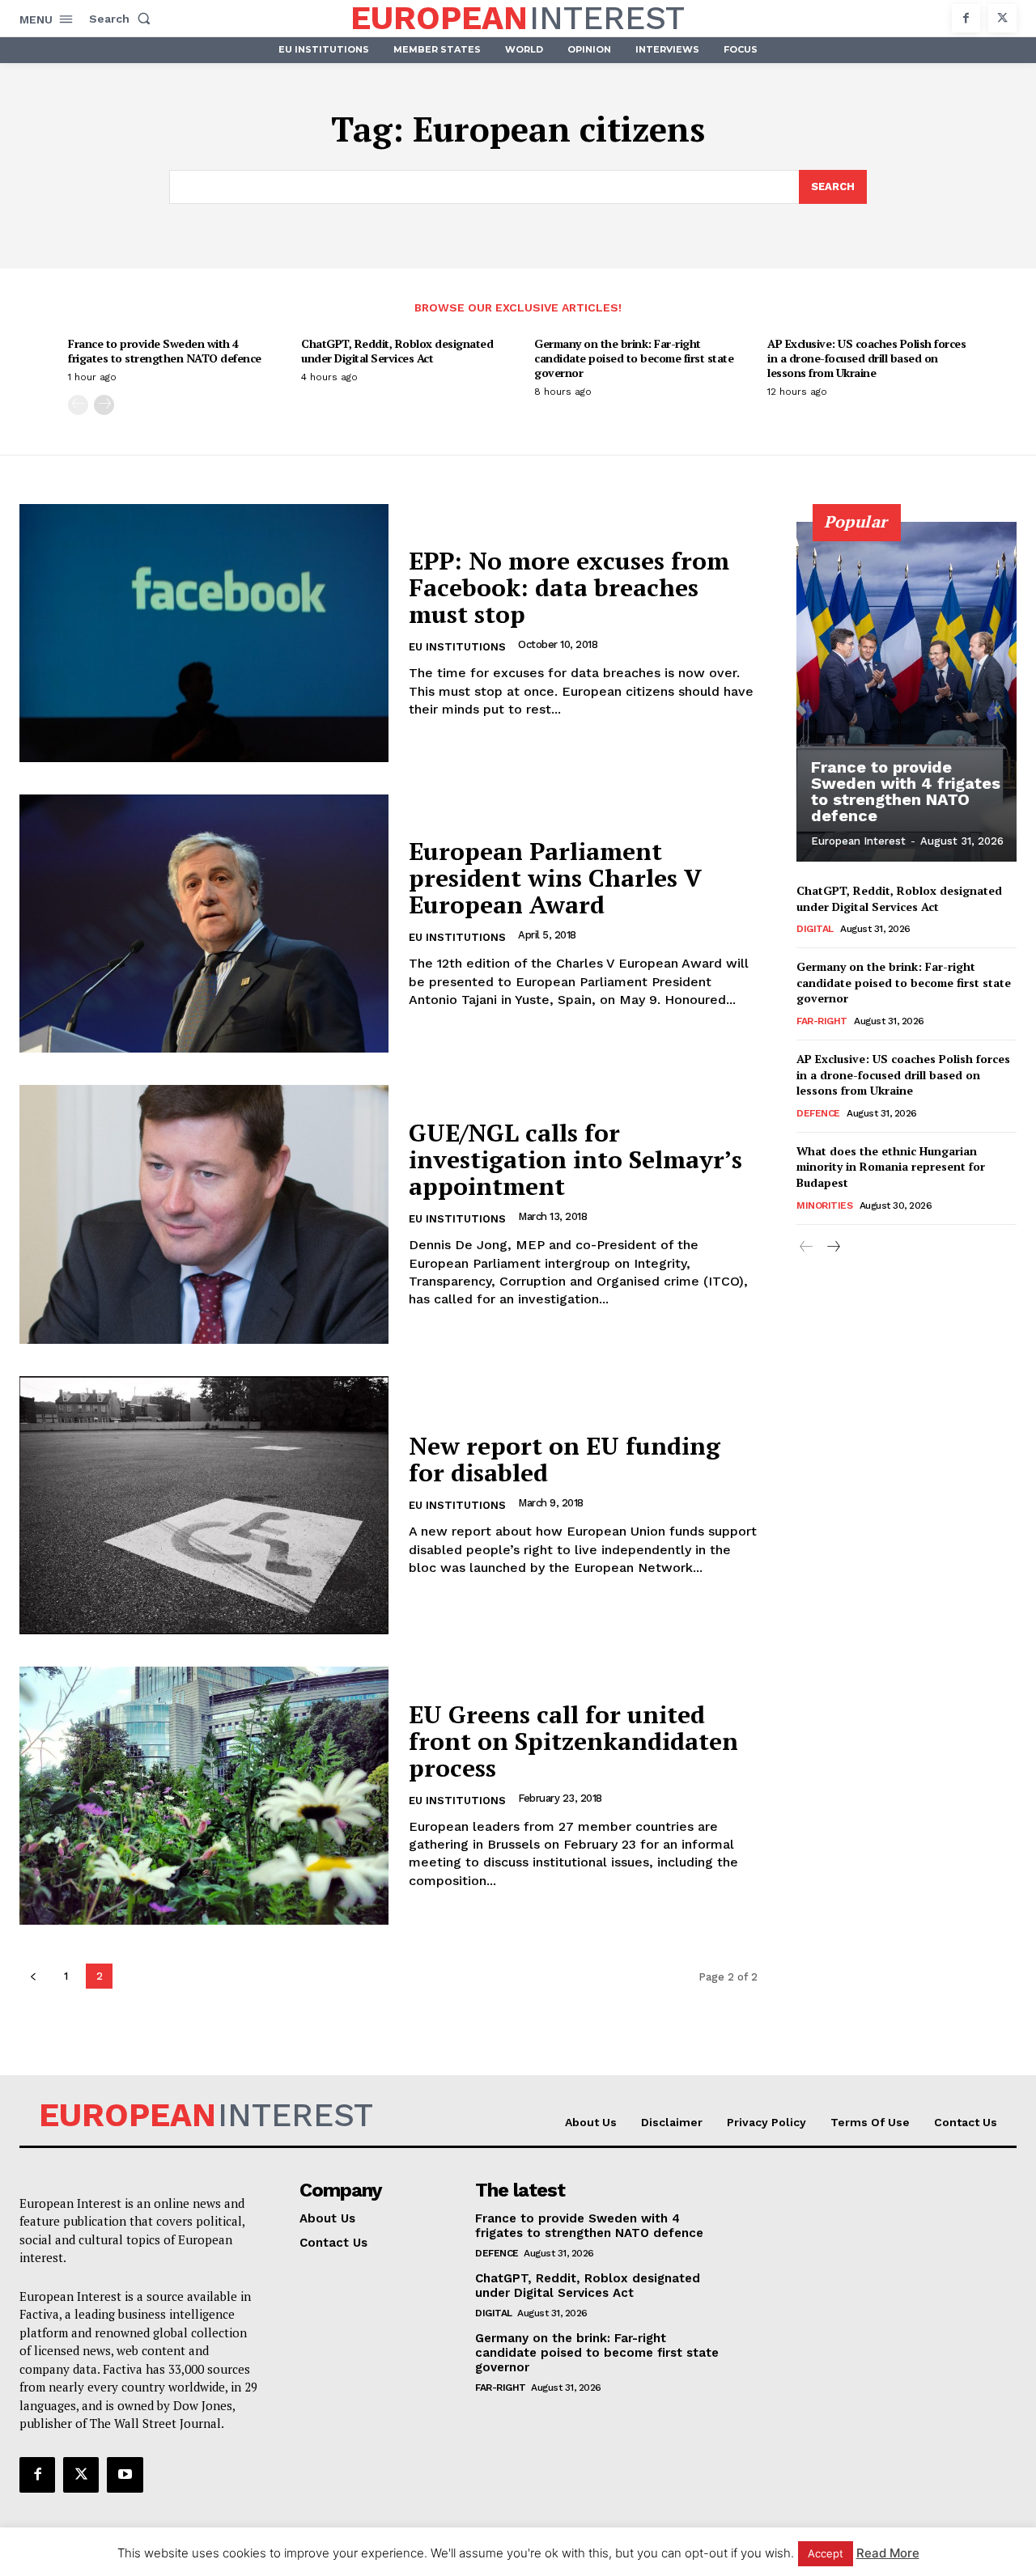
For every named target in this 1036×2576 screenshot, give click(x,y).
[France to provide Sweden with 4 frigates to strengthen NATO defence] (906, 692)
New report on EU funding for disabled (565, 1459)
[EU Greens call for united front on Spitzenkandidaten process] (204, 1796)
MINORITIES (824, 1205)
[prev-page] (78, 405)
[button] (123, 19)
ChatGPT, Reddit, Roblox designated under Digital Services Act (397, 351)
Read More (888, 2553)
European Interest (858, 841)
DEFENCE (818, 1113)
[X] (1002, 18)
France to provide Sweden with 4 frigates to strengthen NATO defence (165, 351)
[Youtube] (125, 2475)
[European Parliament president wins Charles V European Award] (204, 924)
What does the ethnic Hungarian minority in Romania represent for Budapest (891, 1167)
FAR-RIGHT (822, 1021)
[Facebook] (966, 18)
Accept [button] (826, 2553)
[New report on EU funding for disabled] (204, 1505)
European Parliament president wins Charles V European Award (555, 878)
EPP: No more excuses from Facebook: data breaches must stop (569, 587)
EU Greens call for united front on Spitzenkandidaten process (573, 1741)
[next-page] (104, 405)
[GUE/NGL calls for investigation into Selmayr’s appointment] (204, 1214)
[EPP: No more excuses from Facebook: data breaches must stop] (204, 633)
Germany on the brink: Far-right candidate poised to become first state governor (634, 358)
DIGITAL (815, 929)
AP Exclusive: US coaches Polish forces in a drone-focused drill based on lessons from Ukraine (866, 358)
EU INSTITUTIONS (457, 647)
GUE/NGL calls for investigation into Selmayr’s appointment (575, 1159)
